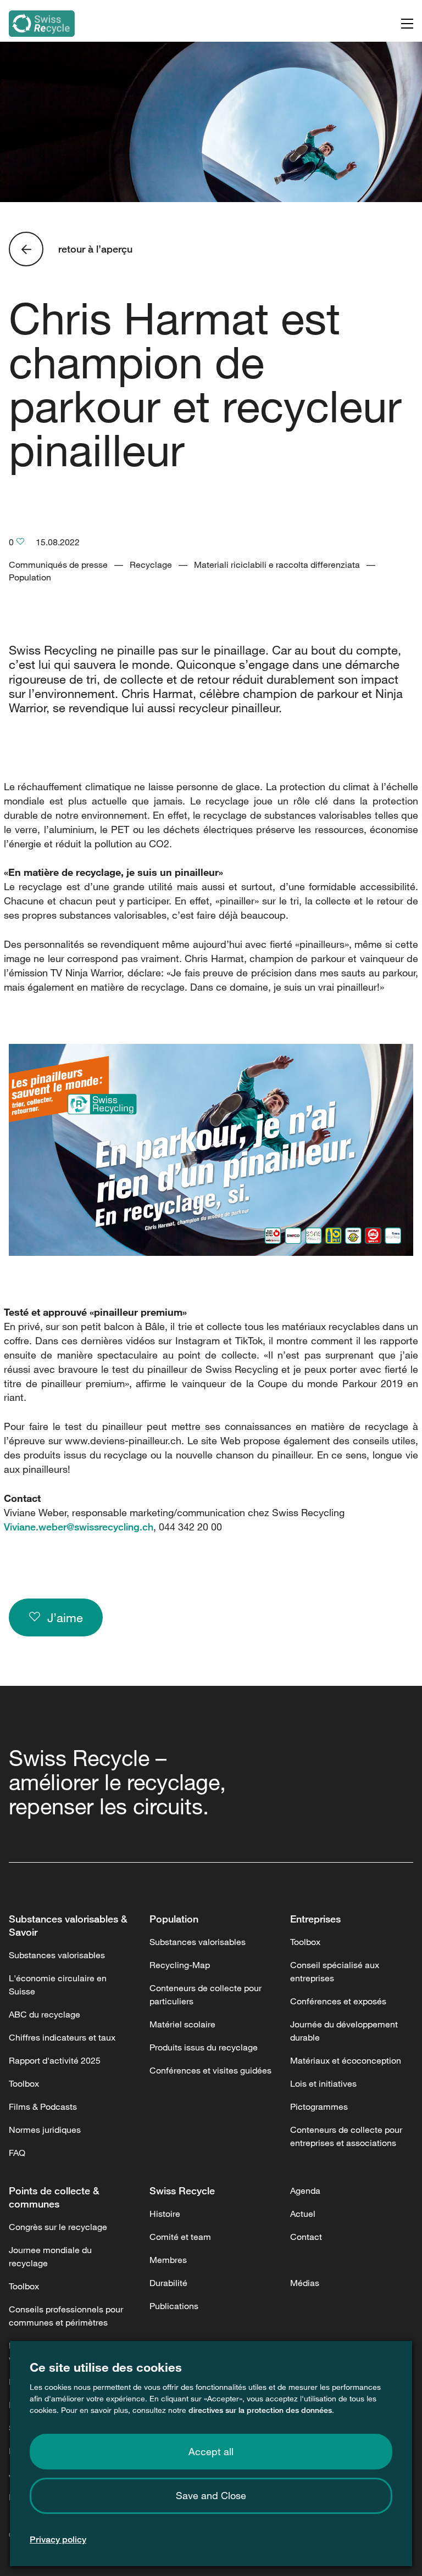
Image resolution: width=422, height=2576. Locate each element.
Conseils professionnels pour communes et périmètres (66, 2316)
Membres (168, 2260)
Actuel (303, 2214)
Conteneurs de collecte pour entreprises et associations (346, 2136)
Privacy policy (58, 2539)
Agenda (305, 2191)
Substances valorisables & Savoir (68, 1925)
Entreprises (315, 1919)
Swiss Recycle (182, 2191)
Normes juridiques (45, 2130)
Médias (305, 2283)
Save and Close (211, 2495)
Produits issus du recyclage (204, 2047)
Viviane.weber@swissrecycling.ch (79, 1527)
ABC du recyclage (45, 2014)
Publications (174, 2306)
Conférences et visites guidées (210, 2070)
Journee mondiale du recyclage (50, 2256)
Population (174, 1919)
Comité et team (180, 2237)
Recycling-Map (180, 1965)
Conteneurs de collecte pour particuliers (206, 1994)
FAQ (17, 2153)
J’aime (62, 1617)
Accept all (211, 2451)
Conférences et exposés (338, 2001)
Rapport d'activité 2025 (55, 2060)
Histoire (165, 2214)
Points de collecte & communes (54, 2197)
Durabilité (168, 2283)
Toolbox (24, 2083)
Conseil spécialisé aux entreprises (335, 1971)
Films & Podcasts (43, 2106)
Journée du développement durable (344, 2031)
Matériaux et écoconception (346, 2060)
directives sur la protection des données (260, 2410)
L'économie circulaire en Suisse (58, 1985)
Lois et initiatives (323, 2083)
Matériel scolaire (182, 2024)
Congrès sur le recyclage (58, 2227)
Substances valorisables (57, 1955)
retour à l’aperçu (95, 249)
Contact (306, 2237)
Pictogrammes (319, 2106)
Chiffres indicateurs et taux (62, 2037)
